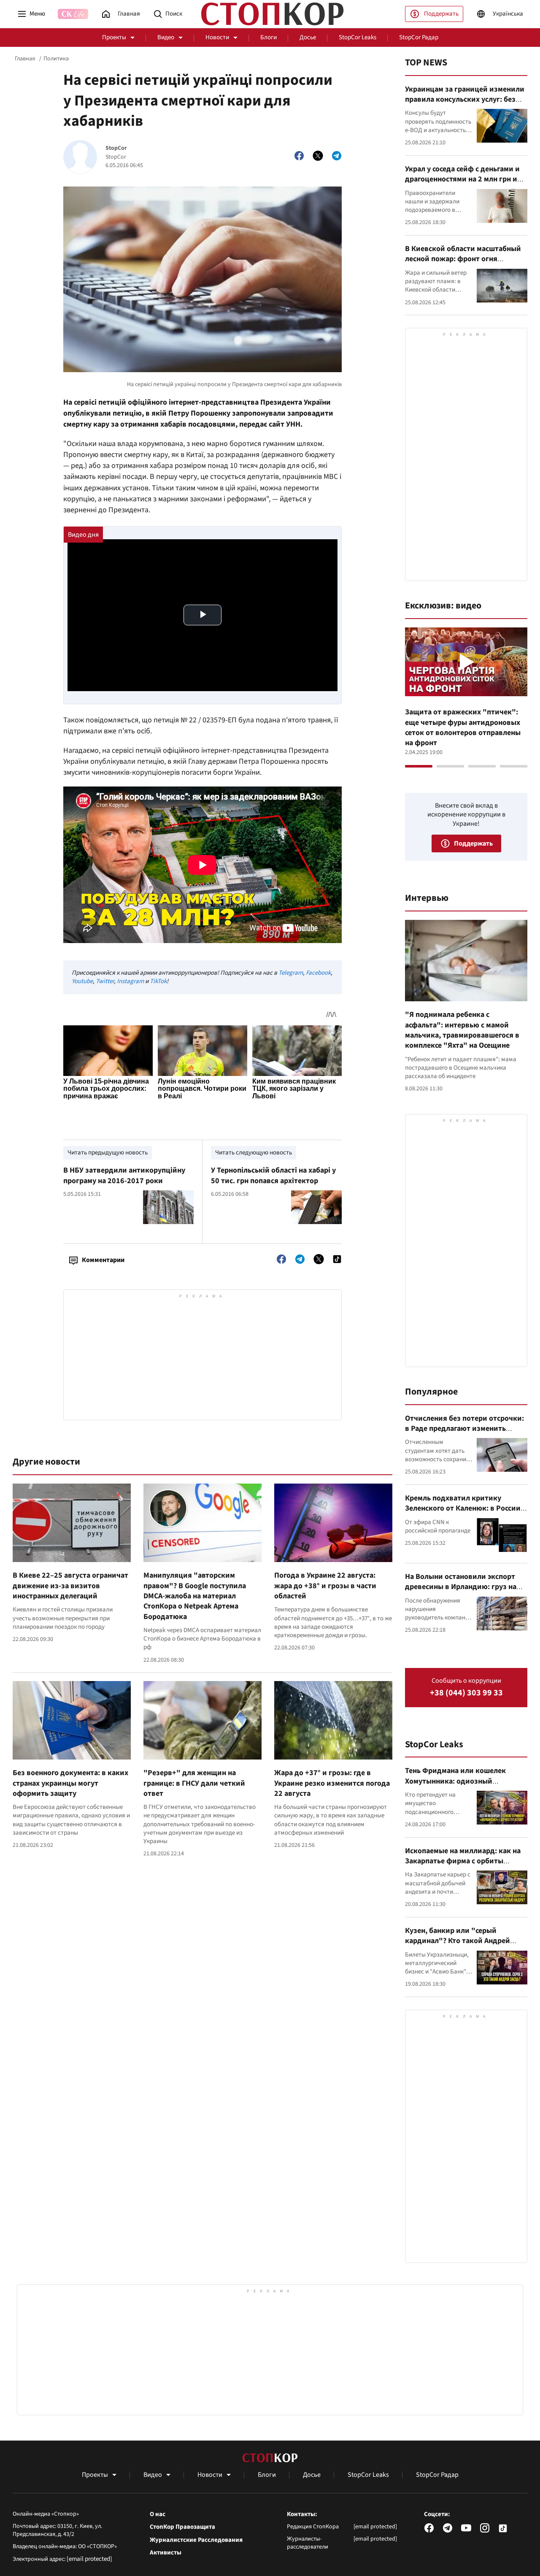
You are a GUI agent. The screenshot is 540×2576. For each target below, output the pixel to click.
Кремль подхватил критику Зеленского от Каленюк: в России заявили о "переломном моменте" (465, 1508)
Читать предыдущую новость (108, 1153)
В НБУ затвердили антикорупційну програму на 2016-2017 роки (124, 1175)
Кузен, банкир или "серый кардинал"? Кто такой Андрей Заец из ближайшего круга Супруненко (458, 1946)
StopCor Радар (419, 37)
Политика (56, 59)
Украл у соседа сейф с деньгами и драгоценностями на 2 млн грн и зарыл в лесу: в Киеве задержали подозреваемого (463, 184)
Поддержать (441, 14)
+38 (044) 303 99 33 (466, 1693)
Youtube (82, 981)
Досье (308, 37)
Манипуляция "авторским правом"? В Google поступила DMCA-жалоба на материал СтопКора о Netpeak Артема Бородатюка (195, 1596)
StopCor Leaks (358, 37)
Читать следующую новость (254, 1153)
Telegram (291, 973)
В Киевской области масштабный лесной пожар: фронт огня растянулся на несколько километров (463, 264)
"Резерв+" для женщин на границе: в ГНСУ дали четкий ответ (194, 1783)
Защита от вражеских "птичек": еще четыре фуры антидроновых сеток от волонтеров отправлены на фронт (463, 727)
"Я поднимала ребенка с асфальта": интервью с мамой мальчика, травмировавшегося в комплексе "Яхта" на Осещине (462, 1030)
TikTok (158, 981)
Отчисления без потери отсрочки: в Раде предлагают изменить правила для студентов (464, 1429)
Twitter (105, 981)
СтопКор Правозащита (182, 2527)
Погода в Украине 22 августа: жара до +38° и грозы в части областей (325, 1586)
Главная (25, 59)
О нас (158, 2514)
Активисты (166, 2553)
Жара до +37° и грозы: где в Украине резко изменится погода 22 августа (332, 1783)
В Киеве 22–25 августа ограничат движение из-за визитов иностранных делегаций (70, 1586)
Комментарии (103, 1260)
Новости (217, 37)
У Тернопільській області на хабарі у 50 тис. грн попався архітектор (273, 1175)
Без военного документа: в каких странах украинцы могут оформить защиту (70, 1783)
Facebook (318, 973)
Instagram (130, 981)
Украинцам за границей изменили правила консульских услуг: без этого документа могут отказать (465, 100)
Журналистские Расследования (196, 2540)
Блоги (269, 37)
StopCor (116, 148)
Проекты (114, 37)
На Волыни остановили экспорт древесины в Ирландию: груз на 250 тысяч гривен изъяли (461, 1587)
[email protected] (89, 2559)
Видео (166, 37)
